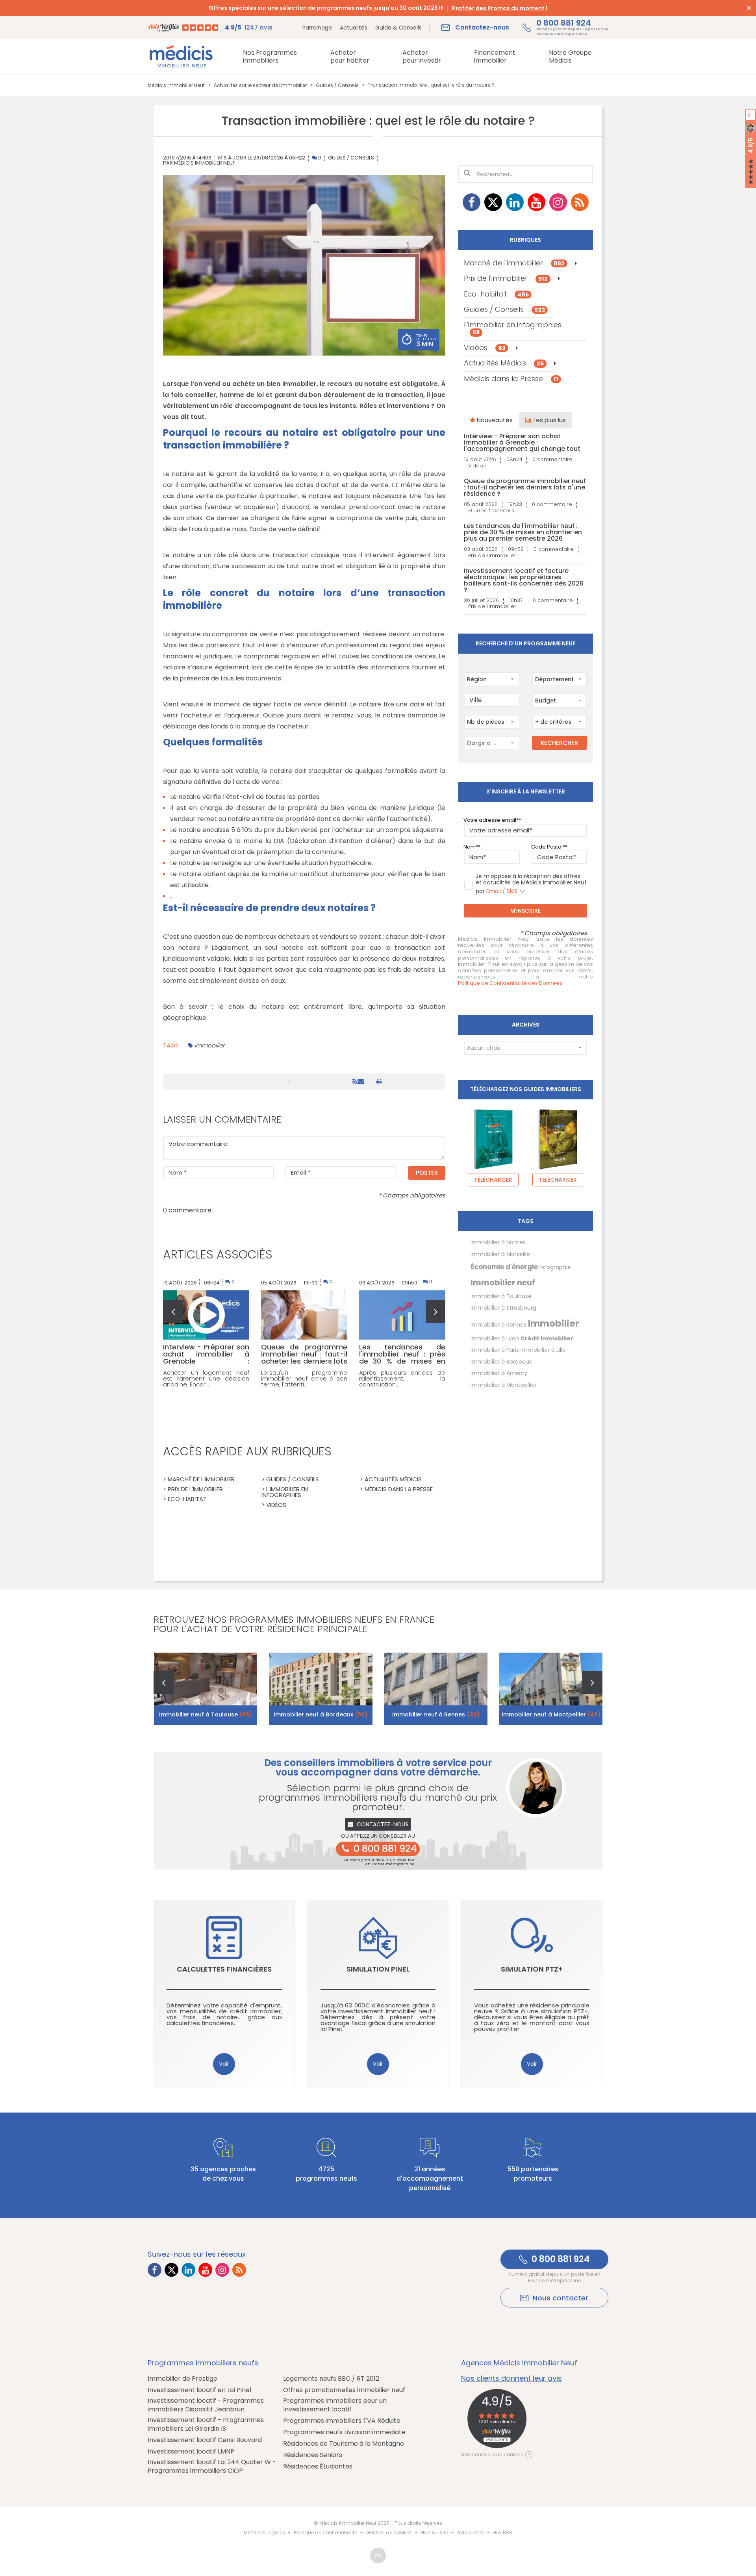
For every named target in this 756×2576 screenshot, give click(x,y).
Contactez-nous (383, 1824)
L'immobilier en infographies (513, 328)
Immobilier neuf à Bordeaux (321, 1714)
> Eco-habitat (185, 1499)
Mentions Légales (264, 2532)
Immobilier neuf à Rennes (436, 1714)
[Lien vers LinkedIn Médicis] (515, 202)
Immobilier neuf (503, 1282)
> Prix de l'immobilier (193, 1489)
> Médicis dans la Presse (396, 1489)
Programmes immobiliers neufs (203, 2363)
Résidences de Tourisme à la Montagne (344, 2444)
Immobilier (209, 1045)
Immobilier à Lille (543, 1350)
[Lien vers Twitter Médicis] (493, 202)
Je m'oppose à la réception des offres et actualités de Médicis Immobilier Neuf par (531, 884)
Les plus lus (549, 420)
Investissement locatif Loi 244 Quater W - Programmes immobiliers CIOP (212, 2467)
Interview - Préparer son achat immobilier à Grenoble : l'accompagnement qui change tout (522, 443)
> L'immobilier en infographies (285, 1492)
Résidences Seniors (313, 2455)
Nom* (471, 847)
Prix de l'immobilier (506, 278)
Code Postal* (548, 847)
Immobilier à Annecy (499, 1373)
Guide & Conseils (398, 28)
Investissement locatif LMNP (191, 2452)
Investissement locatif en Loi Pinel (199, 2390)
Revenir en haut (378, 2556)
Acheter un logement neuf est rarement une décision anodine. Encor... (206, 1378)
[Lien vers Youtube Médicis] (536, 202)
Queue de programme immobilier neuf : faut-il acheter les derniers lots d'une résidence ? (525, 487)
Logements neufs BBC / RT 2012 (331, 2379)
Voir (224, 2064)
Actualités (354, 28)
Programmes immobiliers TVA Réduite (342, 2421)
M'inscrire (525, 911)
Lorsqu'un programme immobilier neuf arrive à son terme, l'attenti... (304, 1378)
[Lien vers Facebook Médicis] (472, 202)
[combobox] (491, 679)
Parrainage (317, 28)
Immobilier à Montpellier (504, 1385)
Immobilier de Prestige (183, 2379)
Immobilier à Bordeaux (501, 1362)
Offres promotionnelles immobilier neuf (344, 2390)
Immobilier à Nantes (498, 1242)
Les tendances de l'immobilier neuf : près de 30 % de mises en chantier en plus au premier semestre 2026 (523, 532)
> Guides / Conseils (290, 1479)
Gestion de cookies (389, 2532)
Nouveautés (494, 420)
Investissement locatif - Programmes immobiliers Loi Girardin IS (206, 2424)
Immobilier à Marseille (500, 1254)
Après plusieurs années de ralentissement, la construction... (402, 1378)
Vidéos (485, 347)
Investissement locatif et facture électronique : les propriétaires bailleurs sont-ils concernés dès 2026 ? (524, 580)
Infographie (555, 1267)
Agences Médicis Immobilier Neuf (519, 2363)
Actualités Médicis (504, 363)
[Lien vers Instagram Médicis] (558, 202)
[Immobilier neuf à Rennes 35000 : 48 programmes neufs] (436, 1689)
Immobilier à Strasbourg (503, 1308)
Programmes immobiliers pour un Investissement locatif (335, 2405)
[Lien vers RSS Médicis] (580, 202)
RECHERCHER (559, 743)
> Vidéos (274, 1505)
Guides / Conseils (351, 158)
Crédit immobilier (547, 1338)
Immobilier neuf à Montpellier (551, 1714)
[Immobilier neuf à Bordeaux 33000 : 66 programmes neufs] (321, 1689)
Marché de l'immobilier (514, 263)
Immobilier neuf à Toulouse (206, 1714)
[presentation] (173, 1312)
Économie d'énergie (504, 1267)
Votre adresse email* (491, 820)
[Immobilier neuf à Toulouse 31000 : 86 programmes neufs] (206, 1689)
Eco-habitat (496, 294)
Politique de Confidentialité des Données (510, 983)
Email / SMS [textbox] (502, 891)
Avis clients (471, 2532)
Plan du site (434, 2532)
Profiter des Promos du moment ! (500, 8)
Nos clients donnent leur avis (511, 2378)
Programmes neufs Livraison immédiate (344, 2432)
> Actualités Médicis (391, 1479)
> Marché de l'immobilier (199, 1479)
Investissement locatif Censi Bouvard (205, 2440)
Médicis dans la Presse (511, 379)
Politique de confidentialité (325, 2532)
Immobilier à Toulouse (501, 1296)
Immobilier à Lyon (495, 1338)
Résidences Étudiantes (318, 2467)
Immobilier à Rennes (498, 1325)
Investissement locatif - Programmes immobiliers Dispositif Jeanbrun (206, 2405)
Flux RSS (502, 2532)
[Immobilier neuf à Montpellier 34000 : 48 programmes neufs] (551, 1689)
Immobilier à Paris (495, 1350)
